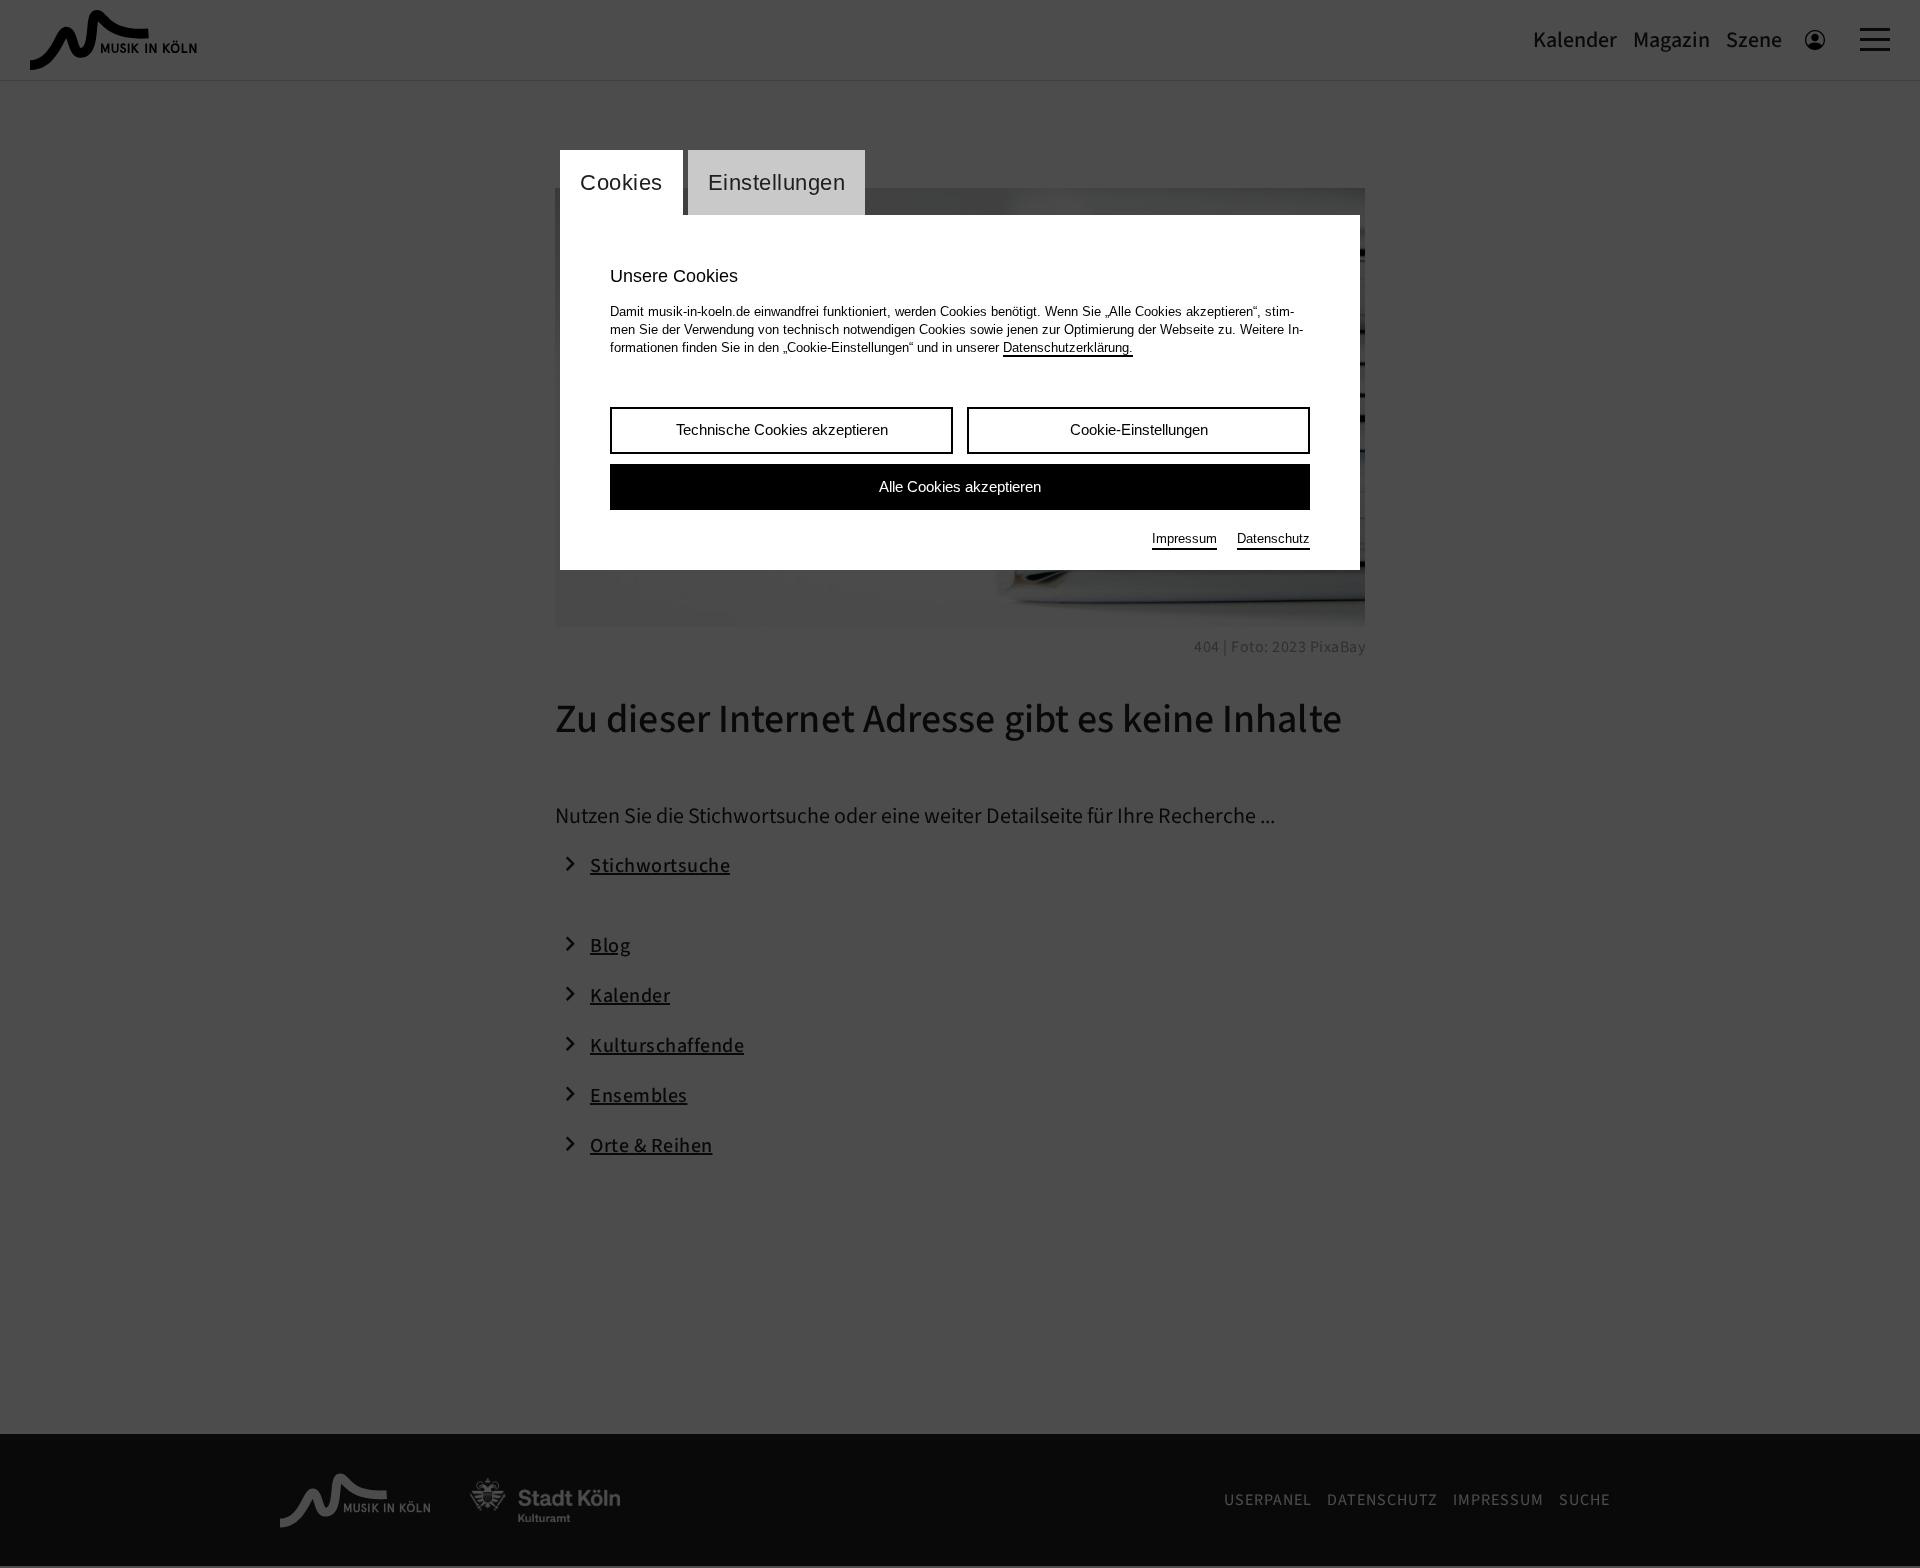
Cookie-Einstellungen (1139, 429)
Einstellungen (777, 182)
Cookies (621, 182)
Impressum (1184, 538)
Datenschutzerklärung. (1068, 347)
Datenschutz (1273, 538)
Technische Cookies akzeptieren (782, 429)
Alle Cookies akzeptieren (960, 486)
